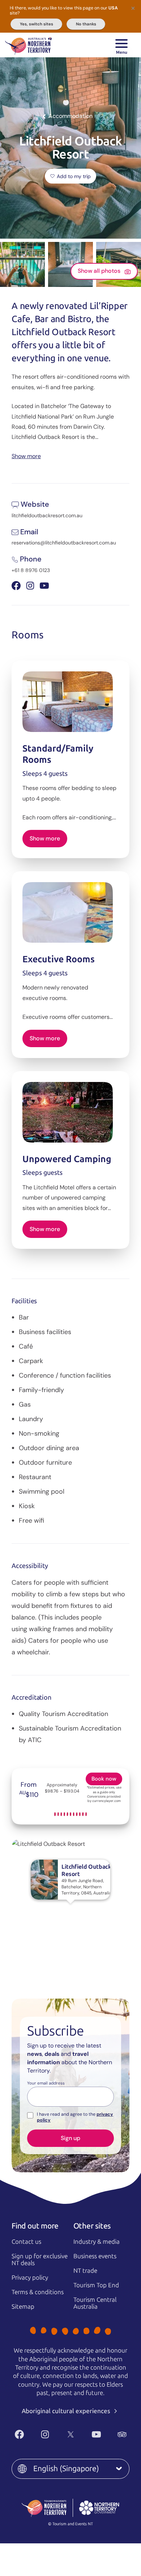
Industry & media (97, 2242)
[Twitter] (71, 2434)
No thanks (86, 24)
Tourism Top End (96, 2285)
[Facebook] (19, 2434)
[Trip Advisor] (122, 2434)
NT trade (85, 2271)
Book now (104, 1779)
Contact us (26, 2242)
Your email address (46, 2083)
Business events (95, 2256)
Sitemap (23, 2307)
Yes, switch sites (37, 24)
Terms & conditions (38, 2292)
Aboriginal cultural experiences (67, 2411)
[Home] (28, 45)
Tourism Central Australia (95, 2303)
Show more (26, 456)
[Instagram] (45, 2434)
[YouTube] (96, 2434)
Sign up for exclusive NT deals (40, 2260)
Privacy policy (30, 2277)
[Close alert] (133, 8)
